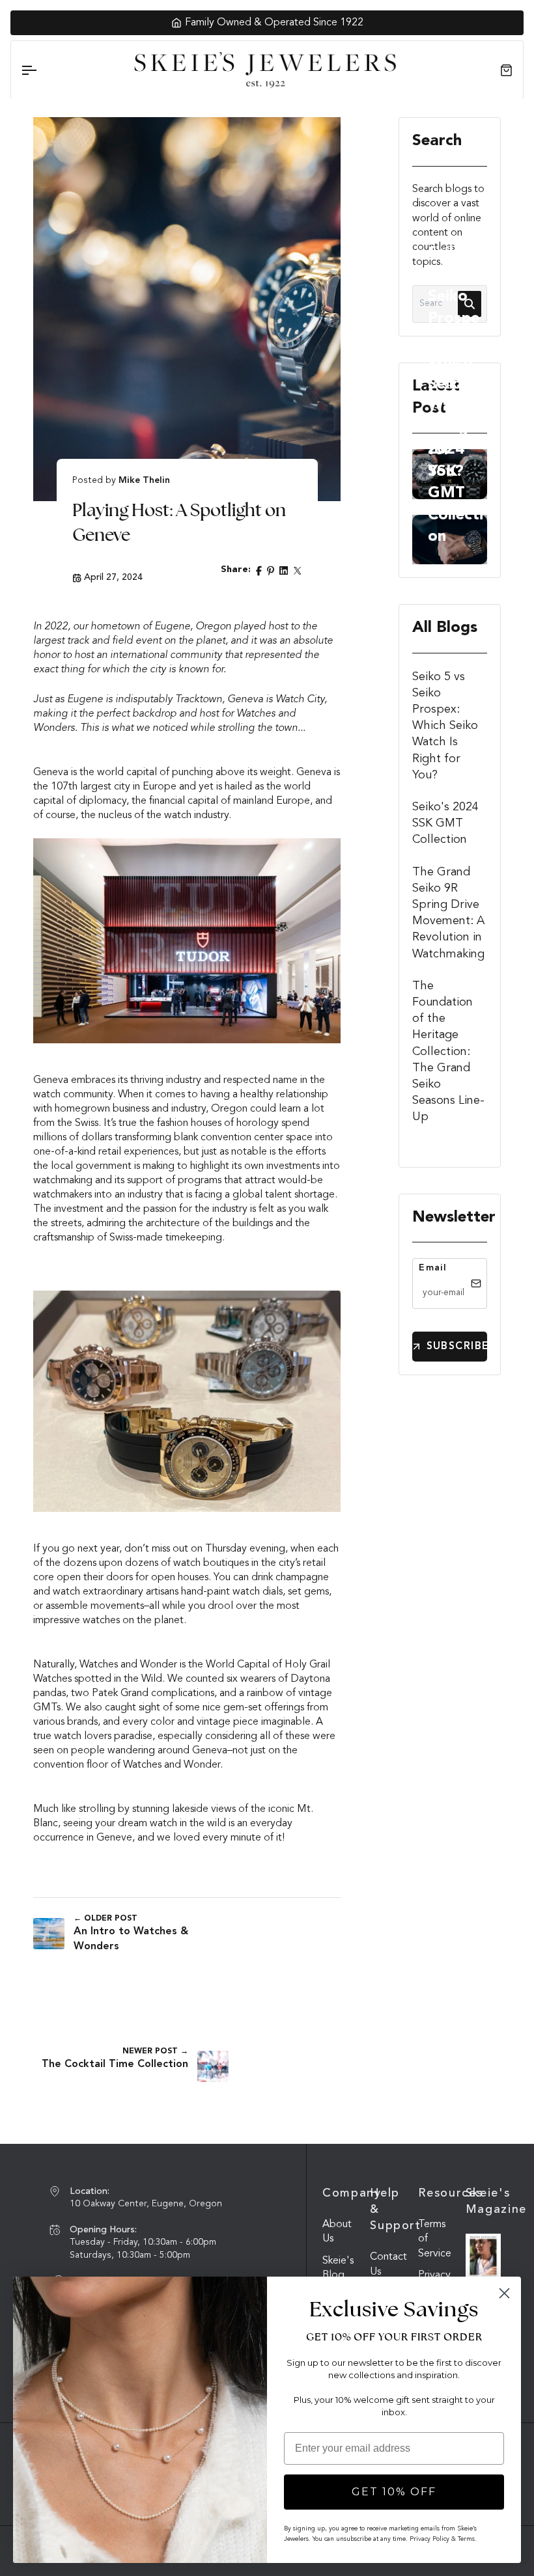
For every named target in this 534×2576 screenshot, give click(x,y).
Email (433, 1268)
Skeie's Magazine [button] (483, 2201)
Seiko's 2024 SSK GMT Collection (445, 823)
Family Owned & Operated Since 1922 (274, 23)
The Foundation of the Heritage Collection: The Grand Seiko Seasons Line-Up (448, 1052)
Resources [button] (436, 2193)
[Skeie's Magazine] (483, 2256)
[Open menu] (40, 70)
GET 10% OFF (394, 2492)
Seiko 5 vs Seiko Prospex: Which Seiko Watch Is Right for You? (456, 363)
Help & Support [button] (387, 2210)
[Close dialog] (504, 2293)
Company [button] (340, 2193)
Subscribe (457, 1347)
